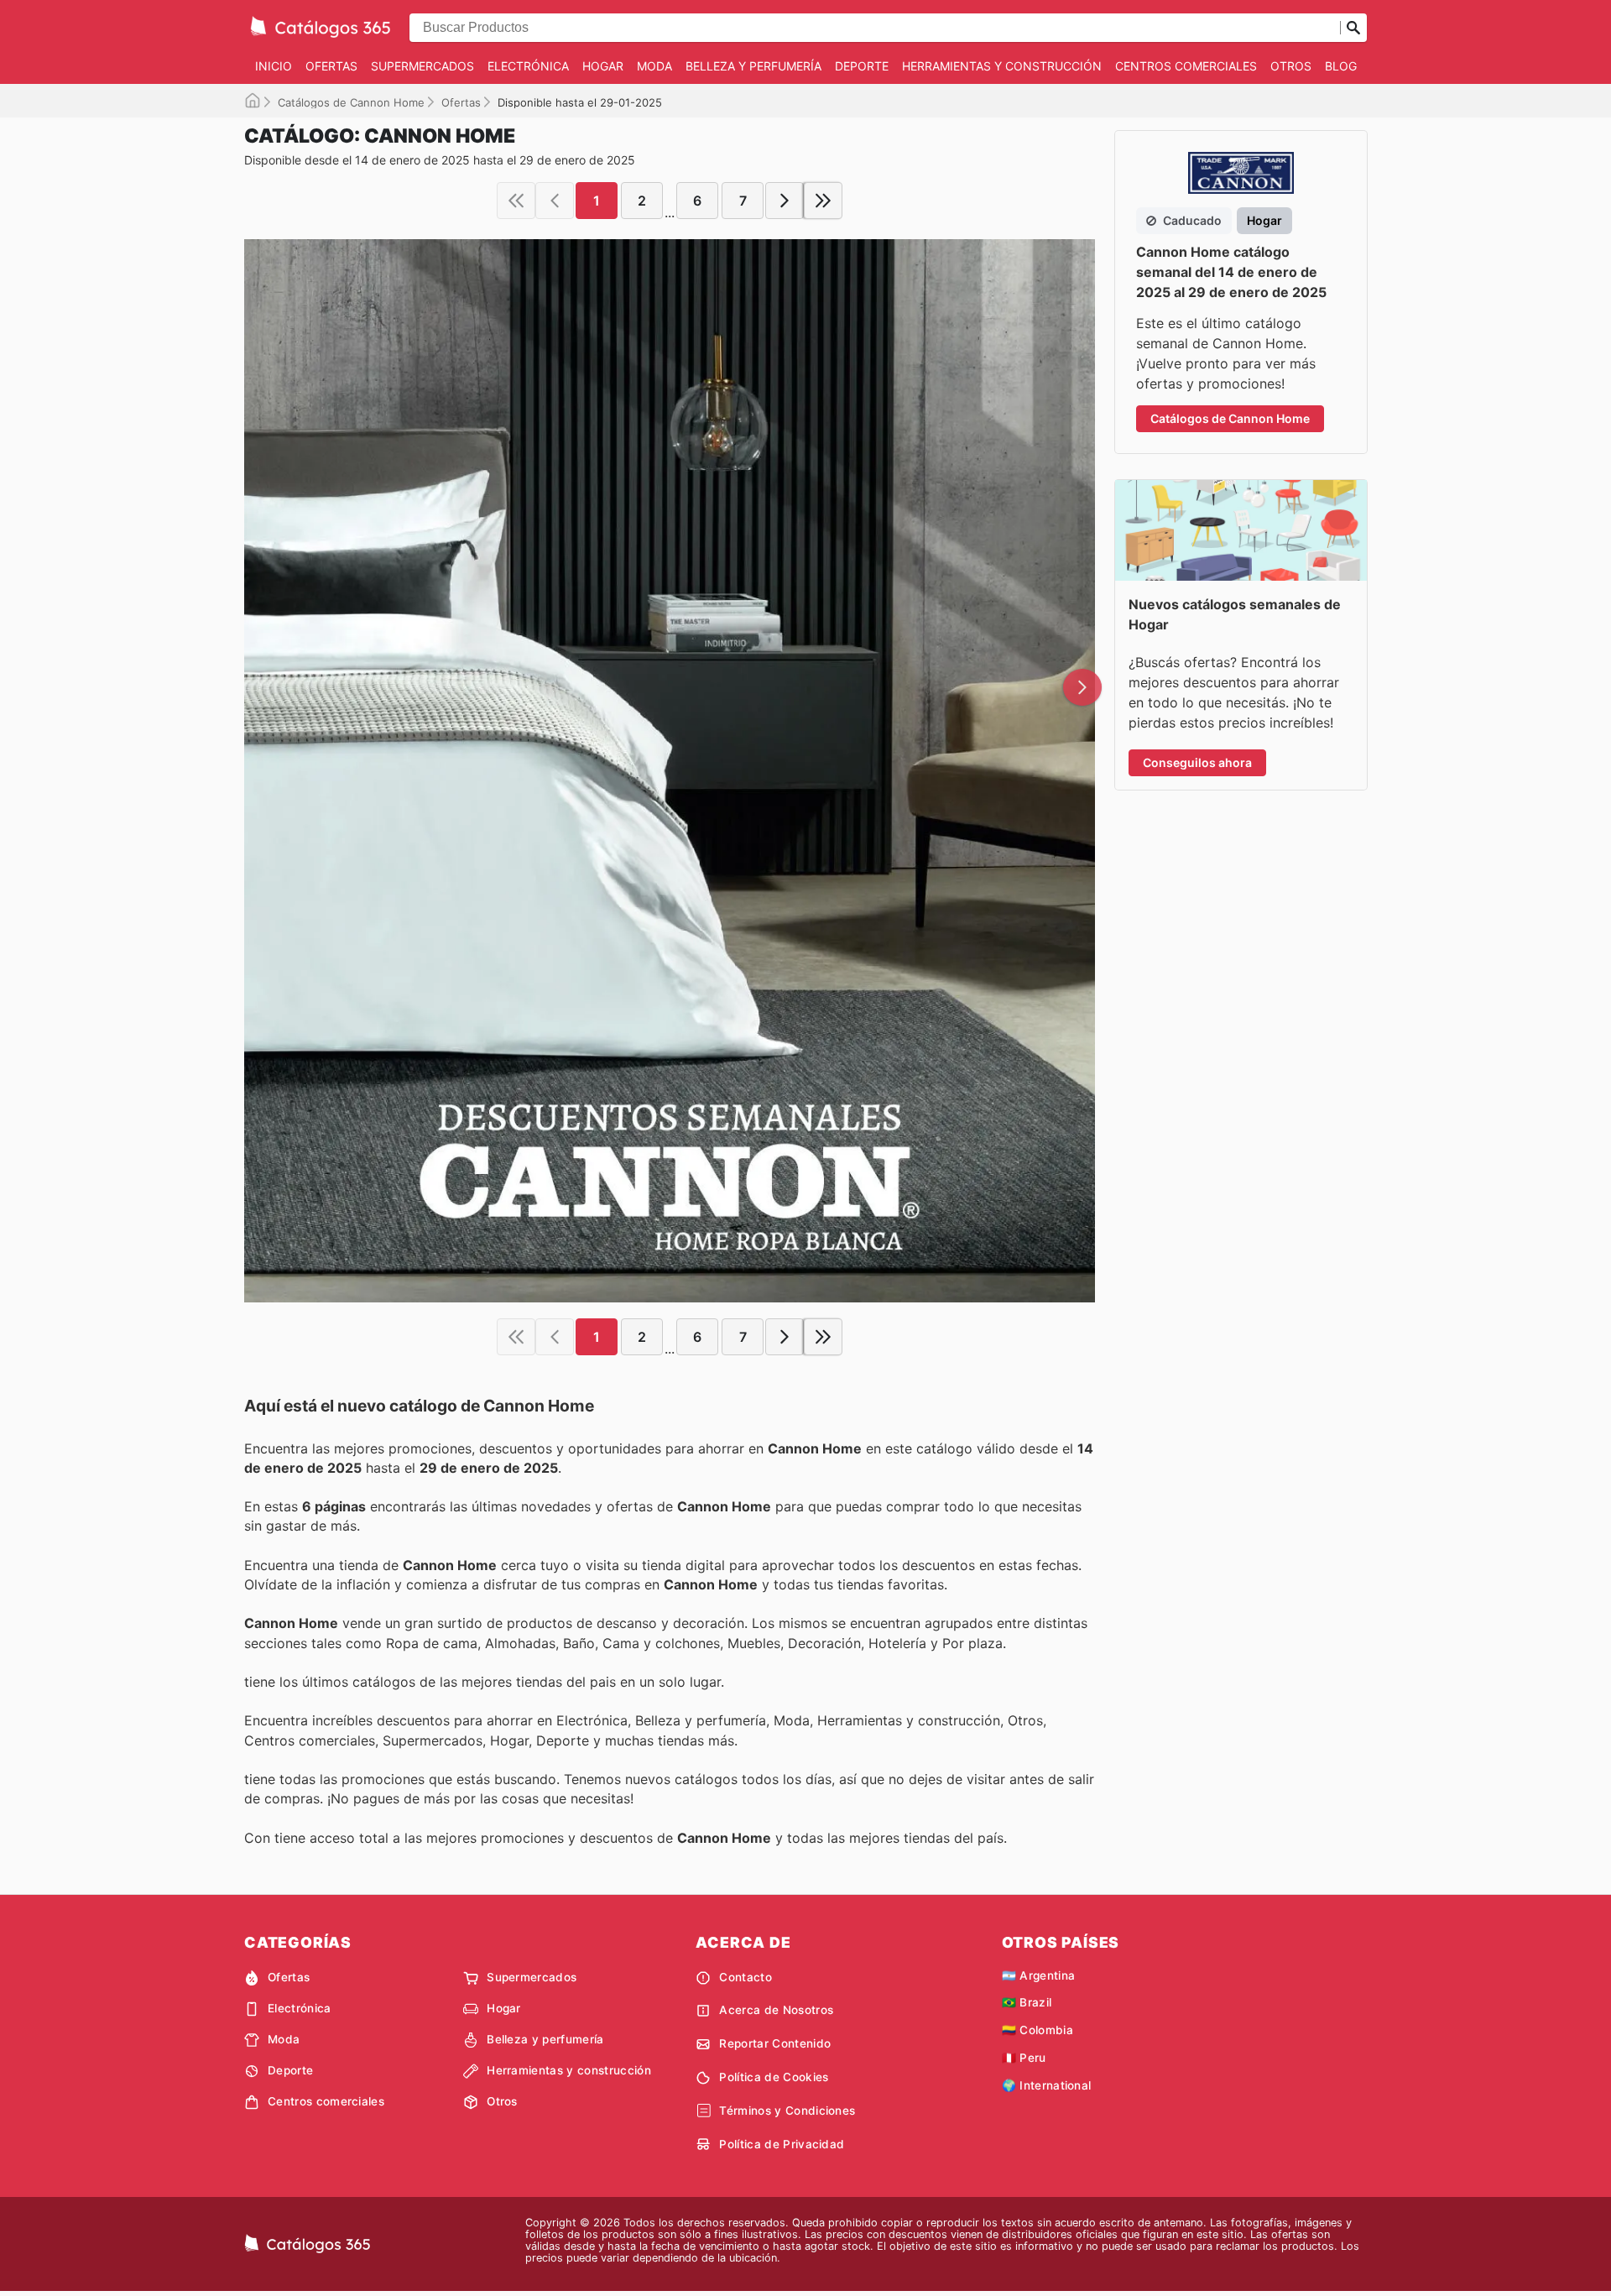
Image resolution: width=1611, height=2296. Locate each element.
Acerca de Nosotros (776, 2010)
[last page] (823, 201)
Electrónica (528, 66)
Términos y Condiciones (787, 2111)
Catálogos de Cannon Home (351, 102)
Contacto (746, 1977)
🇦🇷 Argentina (1039, 1975)
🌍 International (1047, 2085)
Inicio (274, 66)
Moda (654, 66)
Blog (1341, 66)
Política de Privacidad (782, 2144)
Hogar (603, 66)
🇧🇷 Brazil (1027, 2002)
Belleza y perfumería (753, 66)
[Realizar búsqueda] (1353, 28)
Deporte (862, 66)
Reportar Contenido (775, 2043)
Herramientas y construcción (1002, 66)
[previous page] (555, 201)
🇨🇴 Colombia (1038, 2030)
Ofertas (331, 66)
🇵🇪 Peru (1024, 2058)
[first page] (516, 201)
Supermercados (422, 66)
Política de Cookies (774, 2077)
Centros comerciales (1186, 66)
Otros (1291, 66)
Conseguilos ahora (1197, 762)
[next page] (785, 201)
